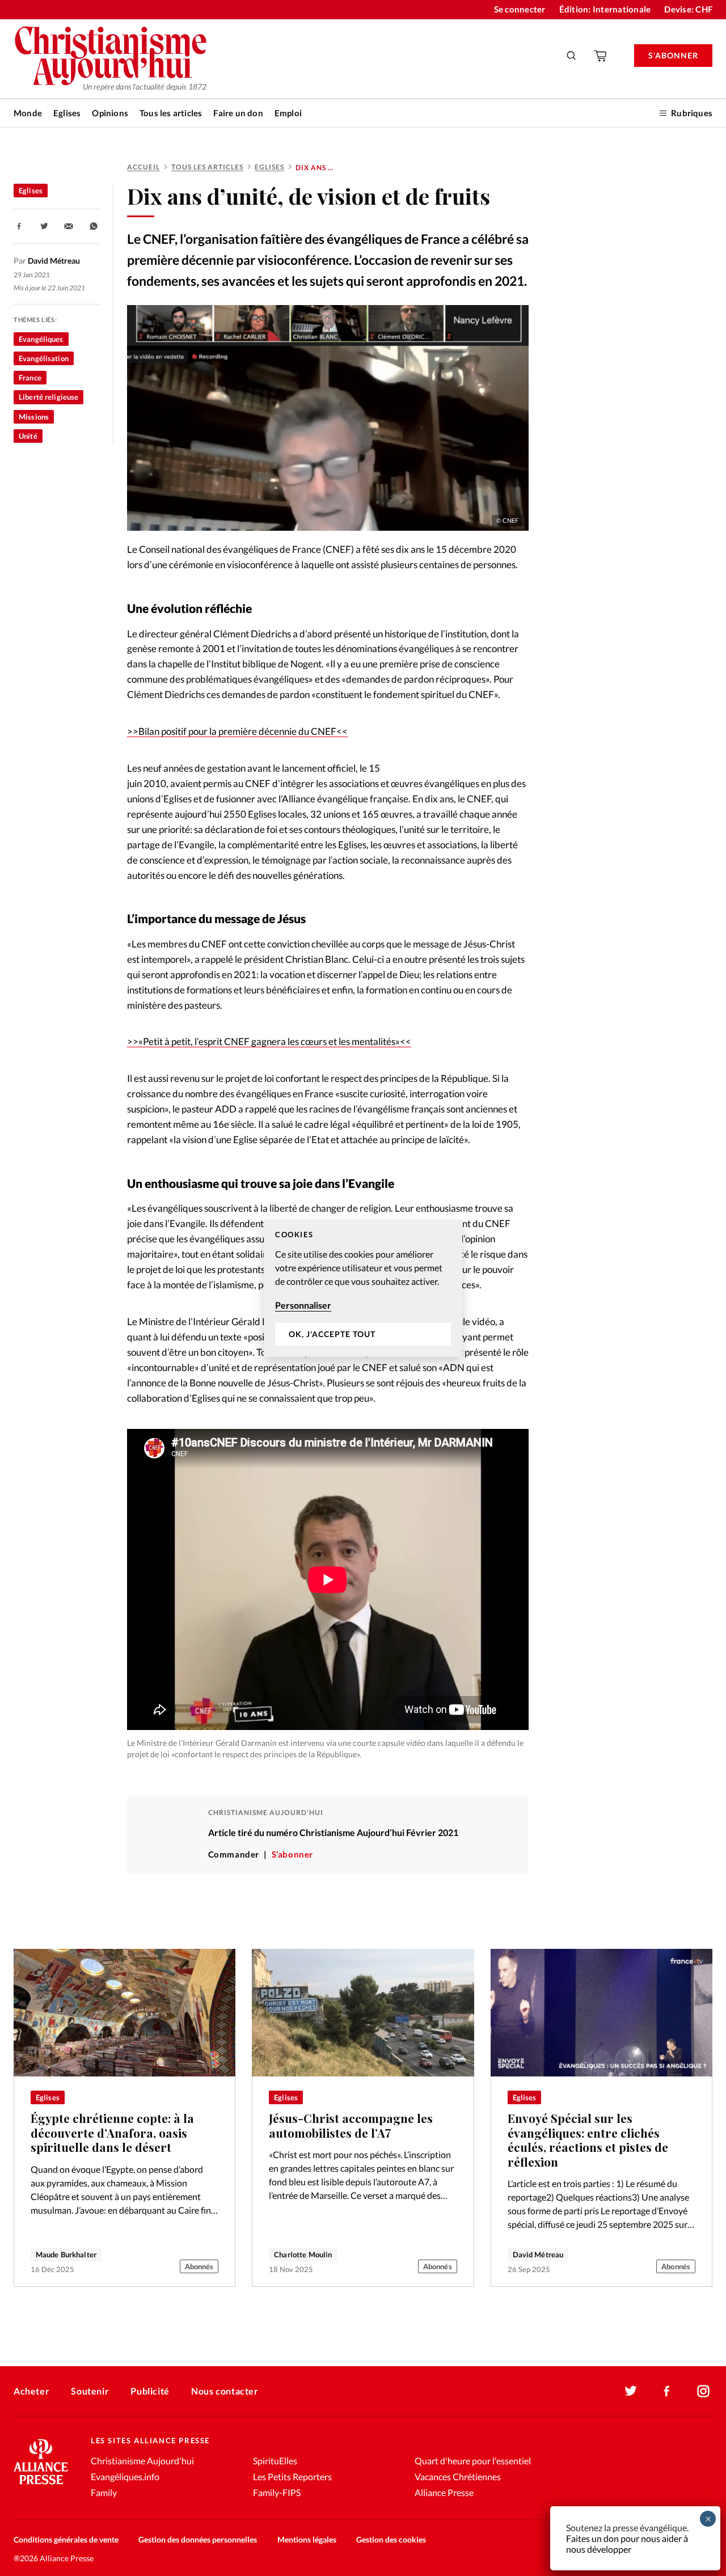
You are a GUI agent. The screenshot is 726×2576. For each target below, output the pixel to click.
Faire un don (238, 113)
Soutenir (90, 2391)
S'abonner (673, 55)
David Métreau (538, 2254)
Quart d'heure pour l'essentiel (473, 2461)
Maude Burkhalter (66, 2254)
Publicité (150, 2391)
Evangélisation (44, 358)
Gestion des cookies (391, 2539)
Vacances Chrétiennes (458, 2476)
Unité (28, 436)
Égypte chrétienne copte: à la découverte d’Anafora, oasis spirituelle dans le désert (112, 2133)
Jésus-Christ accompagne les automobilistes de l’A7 (351, 2125)
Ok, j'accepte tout (332, 1334)
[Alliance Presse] (41, 2486)
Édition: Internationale (605, 9)
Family (104, 2492)
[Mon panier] (601, 56)
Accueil (143, 167)
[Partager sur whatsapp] (94, 226)
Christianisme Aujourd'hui (142, 2461)
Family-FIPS (277, 2492)
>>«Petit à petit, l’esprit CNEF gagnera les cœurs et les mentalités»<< (269, 1041)
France (30, 378)
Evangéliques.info (125, 2476)
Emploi (288, 113)
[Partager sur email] (69, 226)
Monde (28, 113)
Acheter (31, 2391)
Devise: (688, 9)
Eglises (67, 113)
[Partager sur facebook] (19, 226)
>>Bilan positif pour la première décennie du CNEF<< (237, 731)
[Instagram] (703, 2391)
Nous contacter (225, 2391)
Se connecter (520, 9)
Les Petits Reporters (292, 2476)
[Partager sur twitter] (44, 226)
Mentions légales (307, 2539)
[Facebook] (667, 2391)
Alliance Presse (444, 2492)
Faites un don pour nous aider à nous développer (627, 2544)
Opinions (110, 113)
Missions (34, 417)
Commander (234, 1854)
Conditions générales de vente (66, 2539)
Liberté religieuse (48, 397)
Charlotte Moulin (303, 2254)
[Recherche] (572, 56)
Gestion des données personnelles (198, 2539)
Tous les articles (171, 113)
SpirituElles (275, 2461)
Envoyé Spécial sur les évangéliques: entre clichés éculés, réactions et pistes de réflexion (588, 2140)
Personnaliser (303, 1305)
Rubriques (692, 113)
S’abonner (292, 1854)
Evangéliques (41, 339)
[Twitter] (631, 2391)
